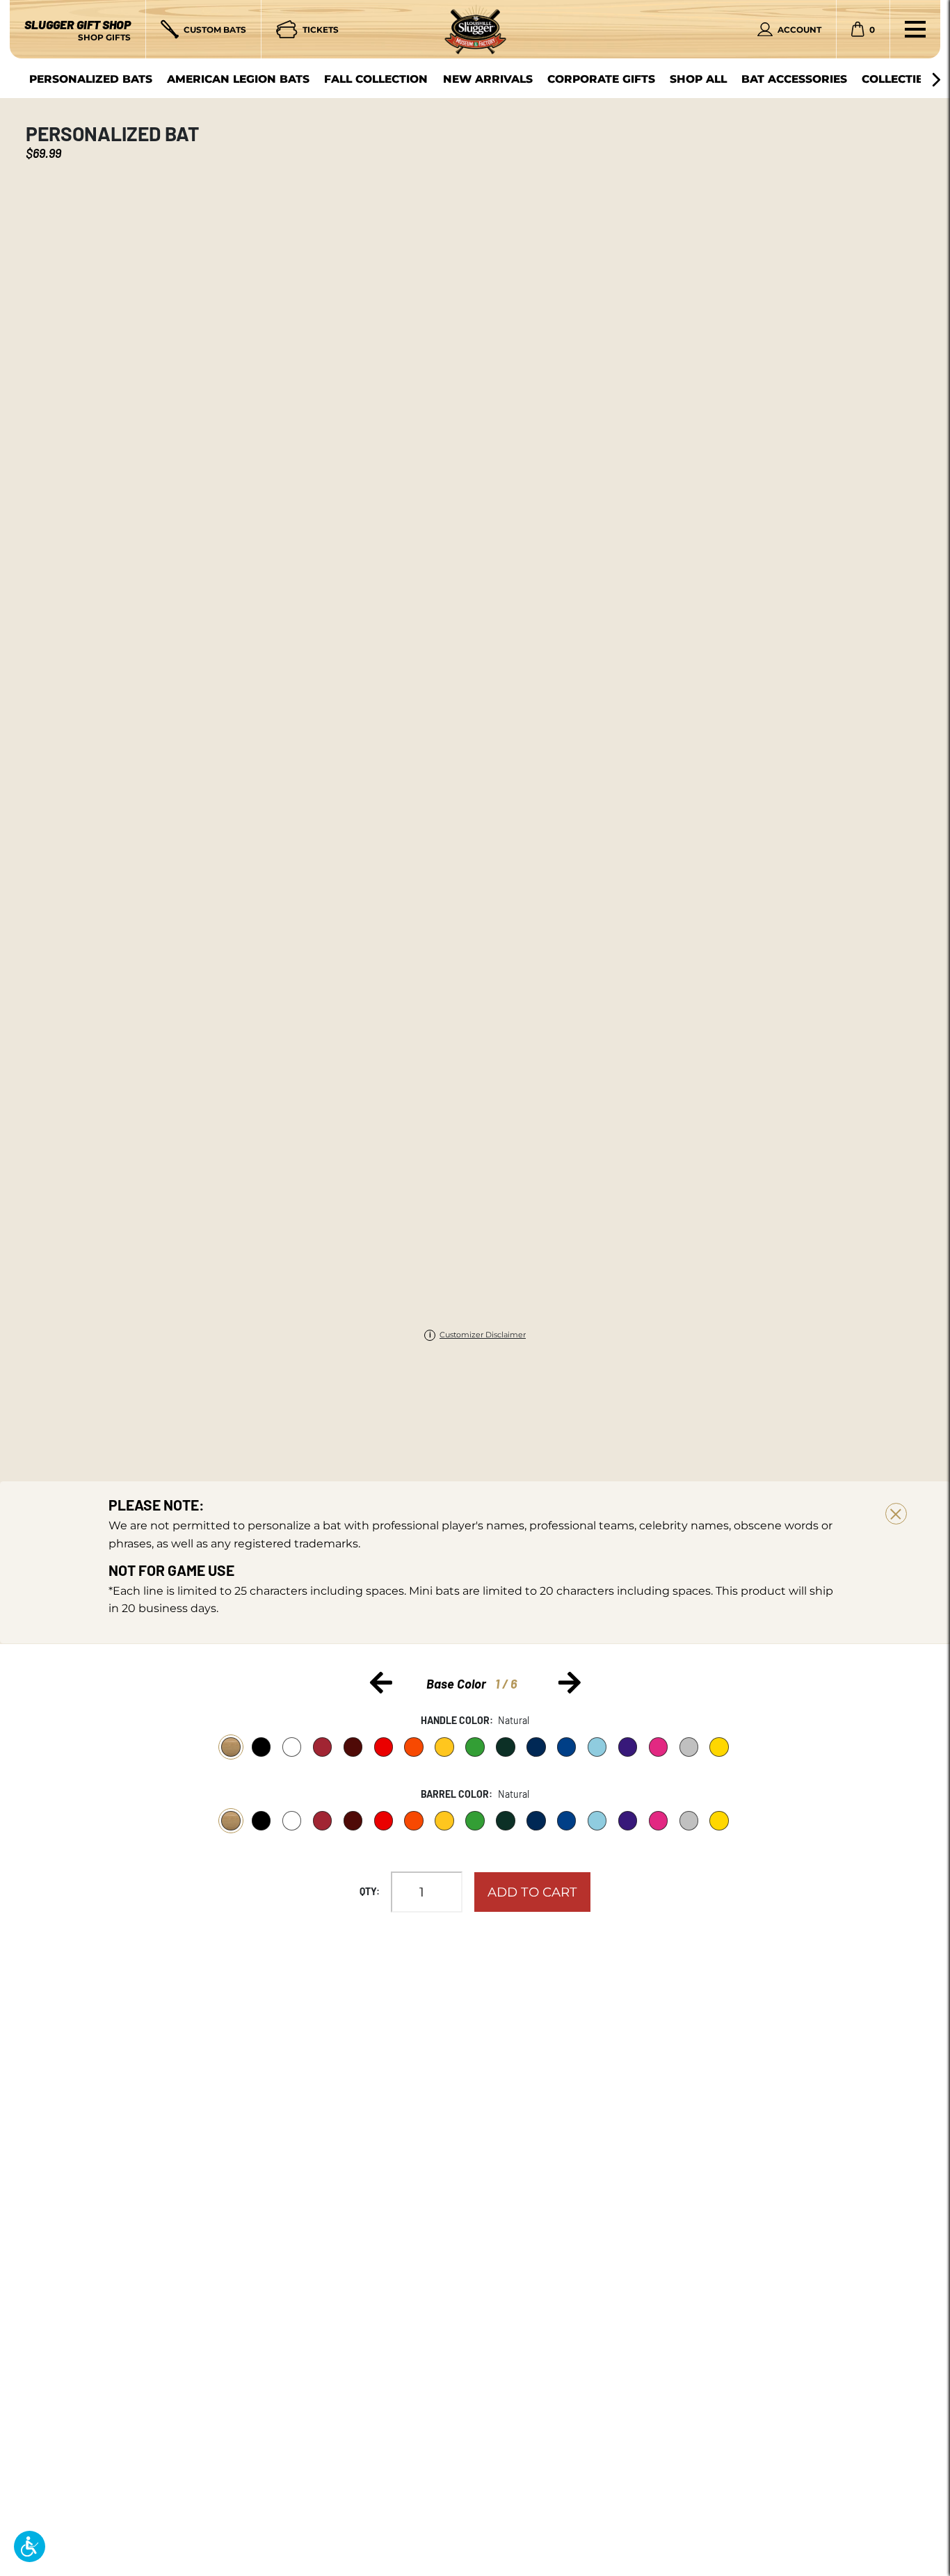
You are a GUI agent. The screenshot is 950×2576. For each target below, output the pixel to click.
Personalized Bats (91, 79)
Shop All (698, 79)
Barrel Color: (457, 1794)
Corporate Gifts (601, 79)
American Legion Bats (238, 79)
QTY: (370, 1891)
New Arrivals (488, 79)
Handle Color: (457, 1720)
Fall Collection (376, 79)
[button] (30, 2546)
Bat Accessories (794, 79)
